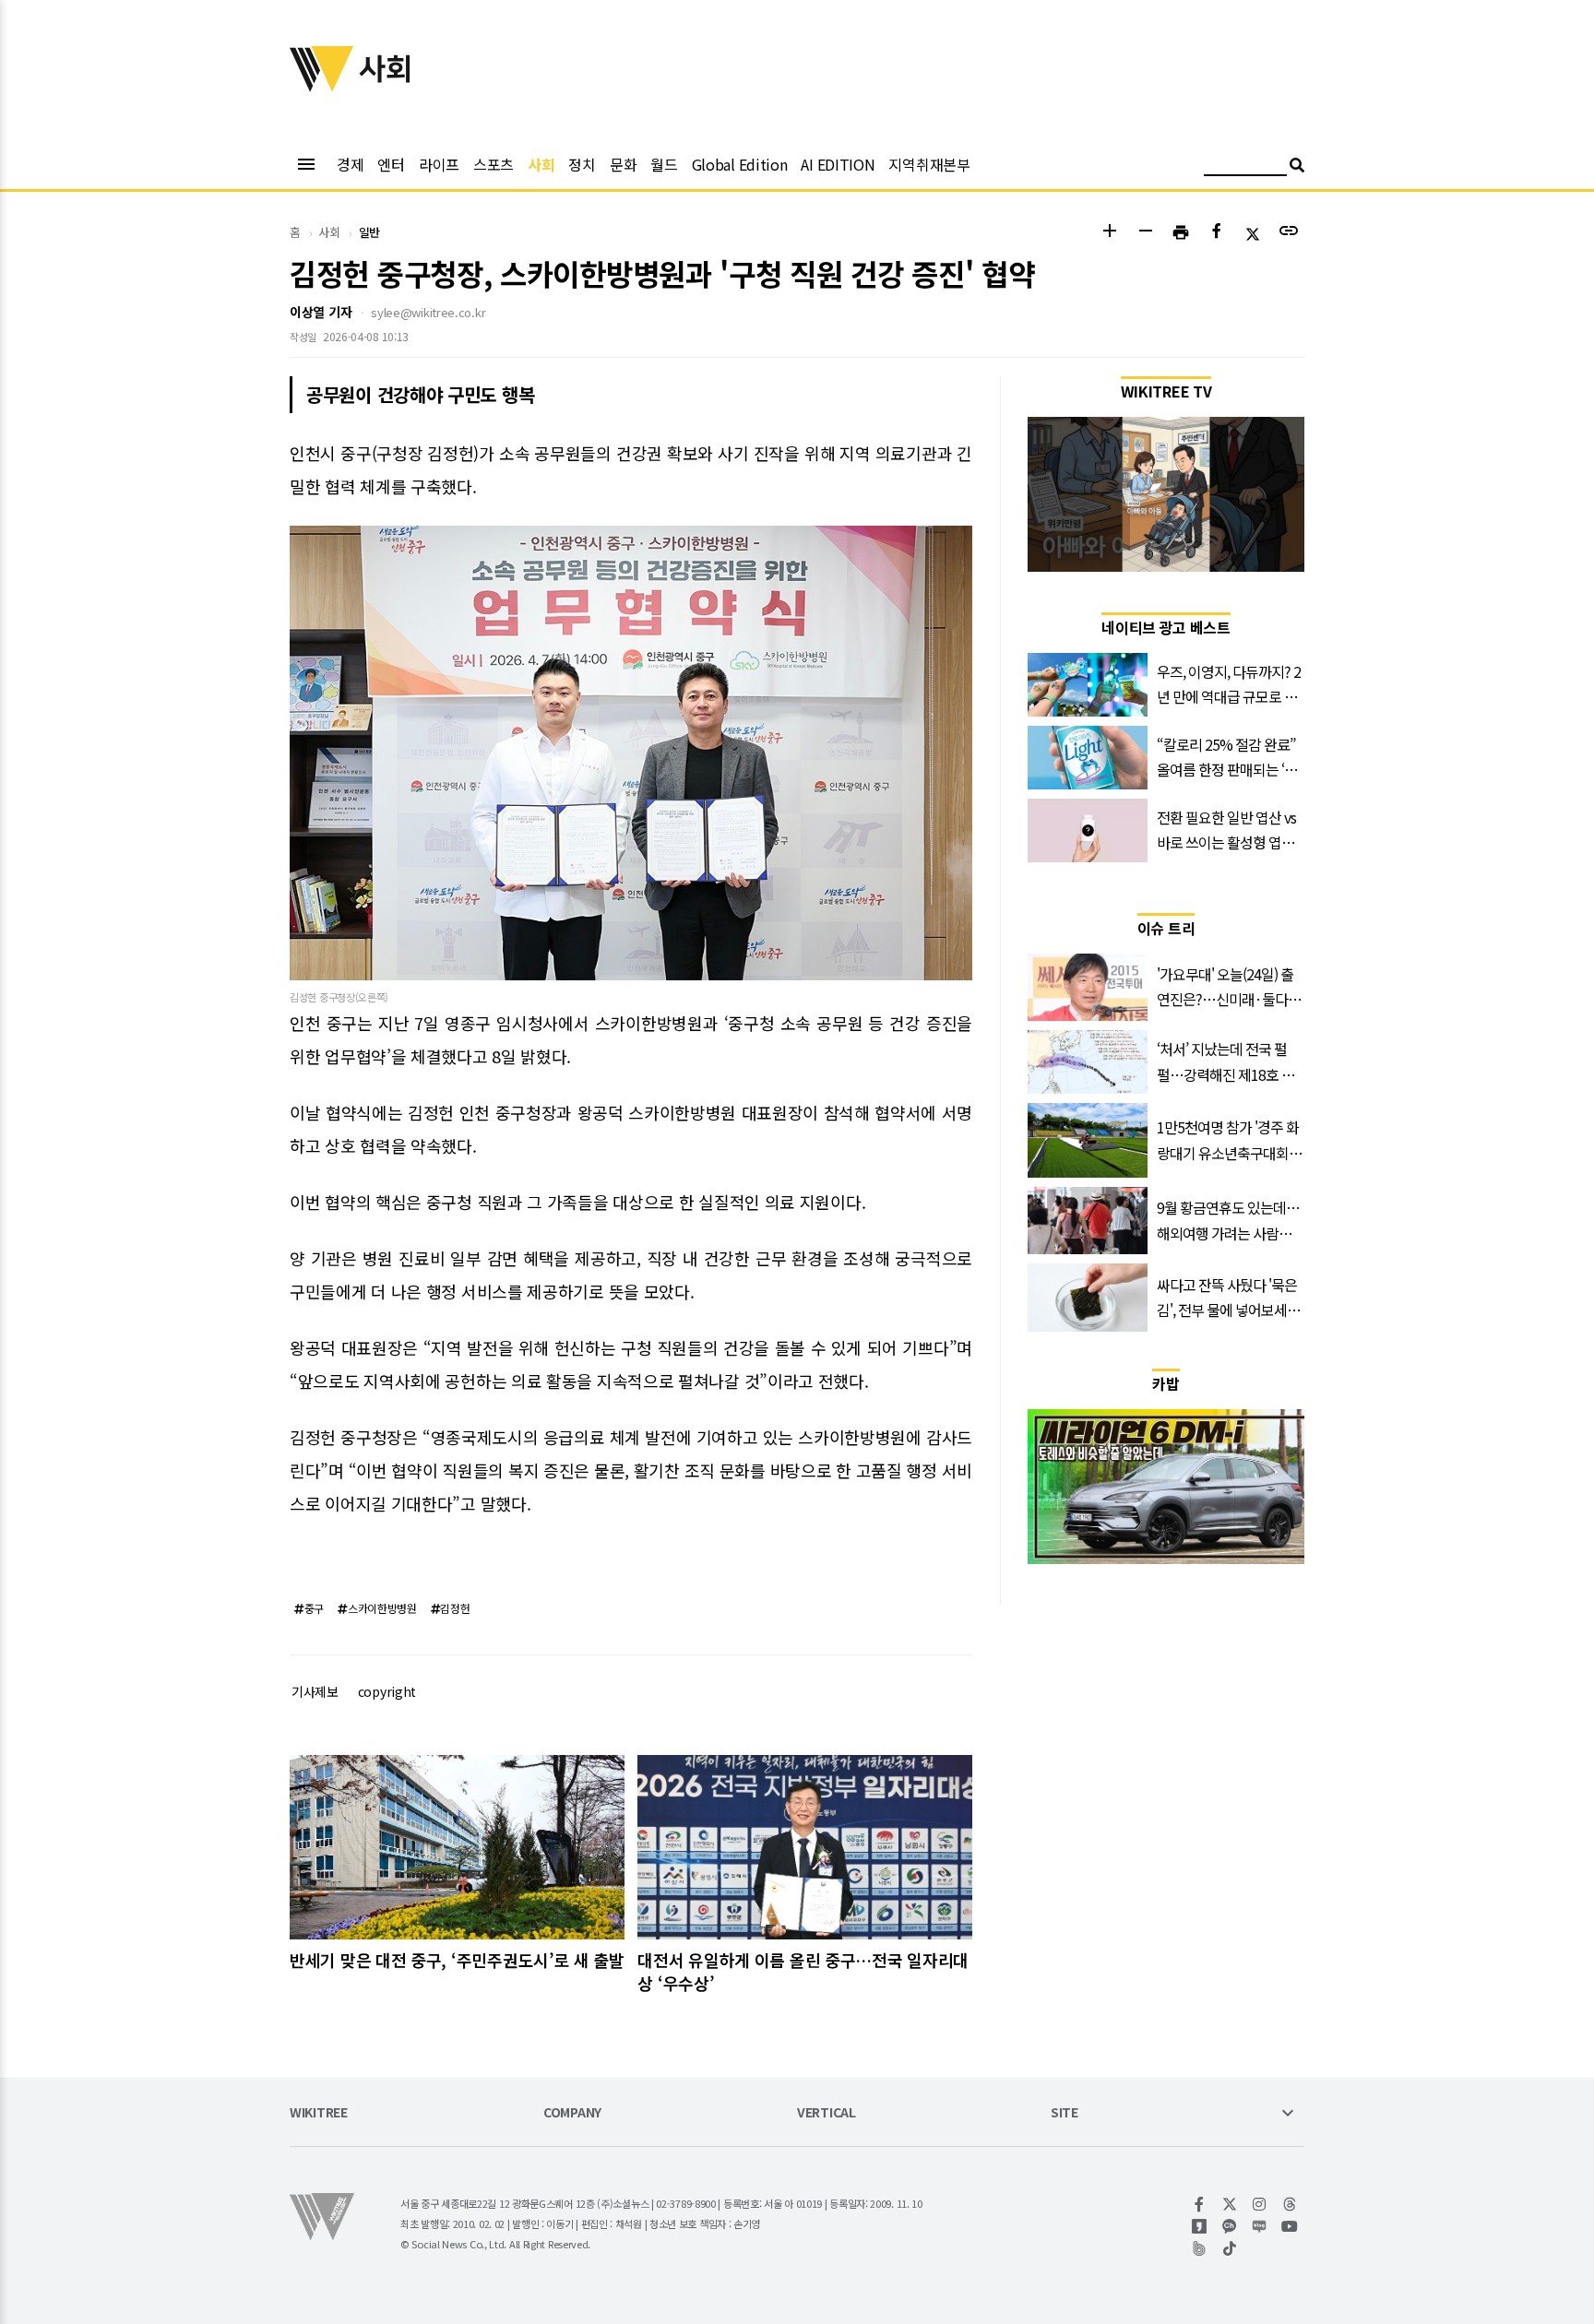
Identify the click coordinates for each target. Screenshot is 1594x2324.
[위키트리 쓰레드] (1290, 2204)
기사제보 (315, 1691)
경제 (350, 164)
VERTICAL (827, 2113)
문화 (623, 164)
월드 (664, 164)
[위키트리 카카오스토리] (1200, 2226)
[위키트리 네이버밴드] (1200, 2248)
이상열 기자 (321, 312)
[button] (1109, 233)
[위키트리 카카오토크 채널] (1230, 2226)
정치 (582, 164)
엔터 (391, 164)
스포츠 (494, 164)
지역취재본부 (929, 164)
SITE (1065, 2113)
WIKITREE (319, 2113)
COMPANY (572, 2113)
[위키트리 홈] (322, 86)
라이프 (439, 164)
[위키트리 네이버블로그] (1260, 2226)
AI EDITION (838, 164)
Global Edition (740, 164)
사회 (541, 164)
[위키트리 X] (1230, 2204)
